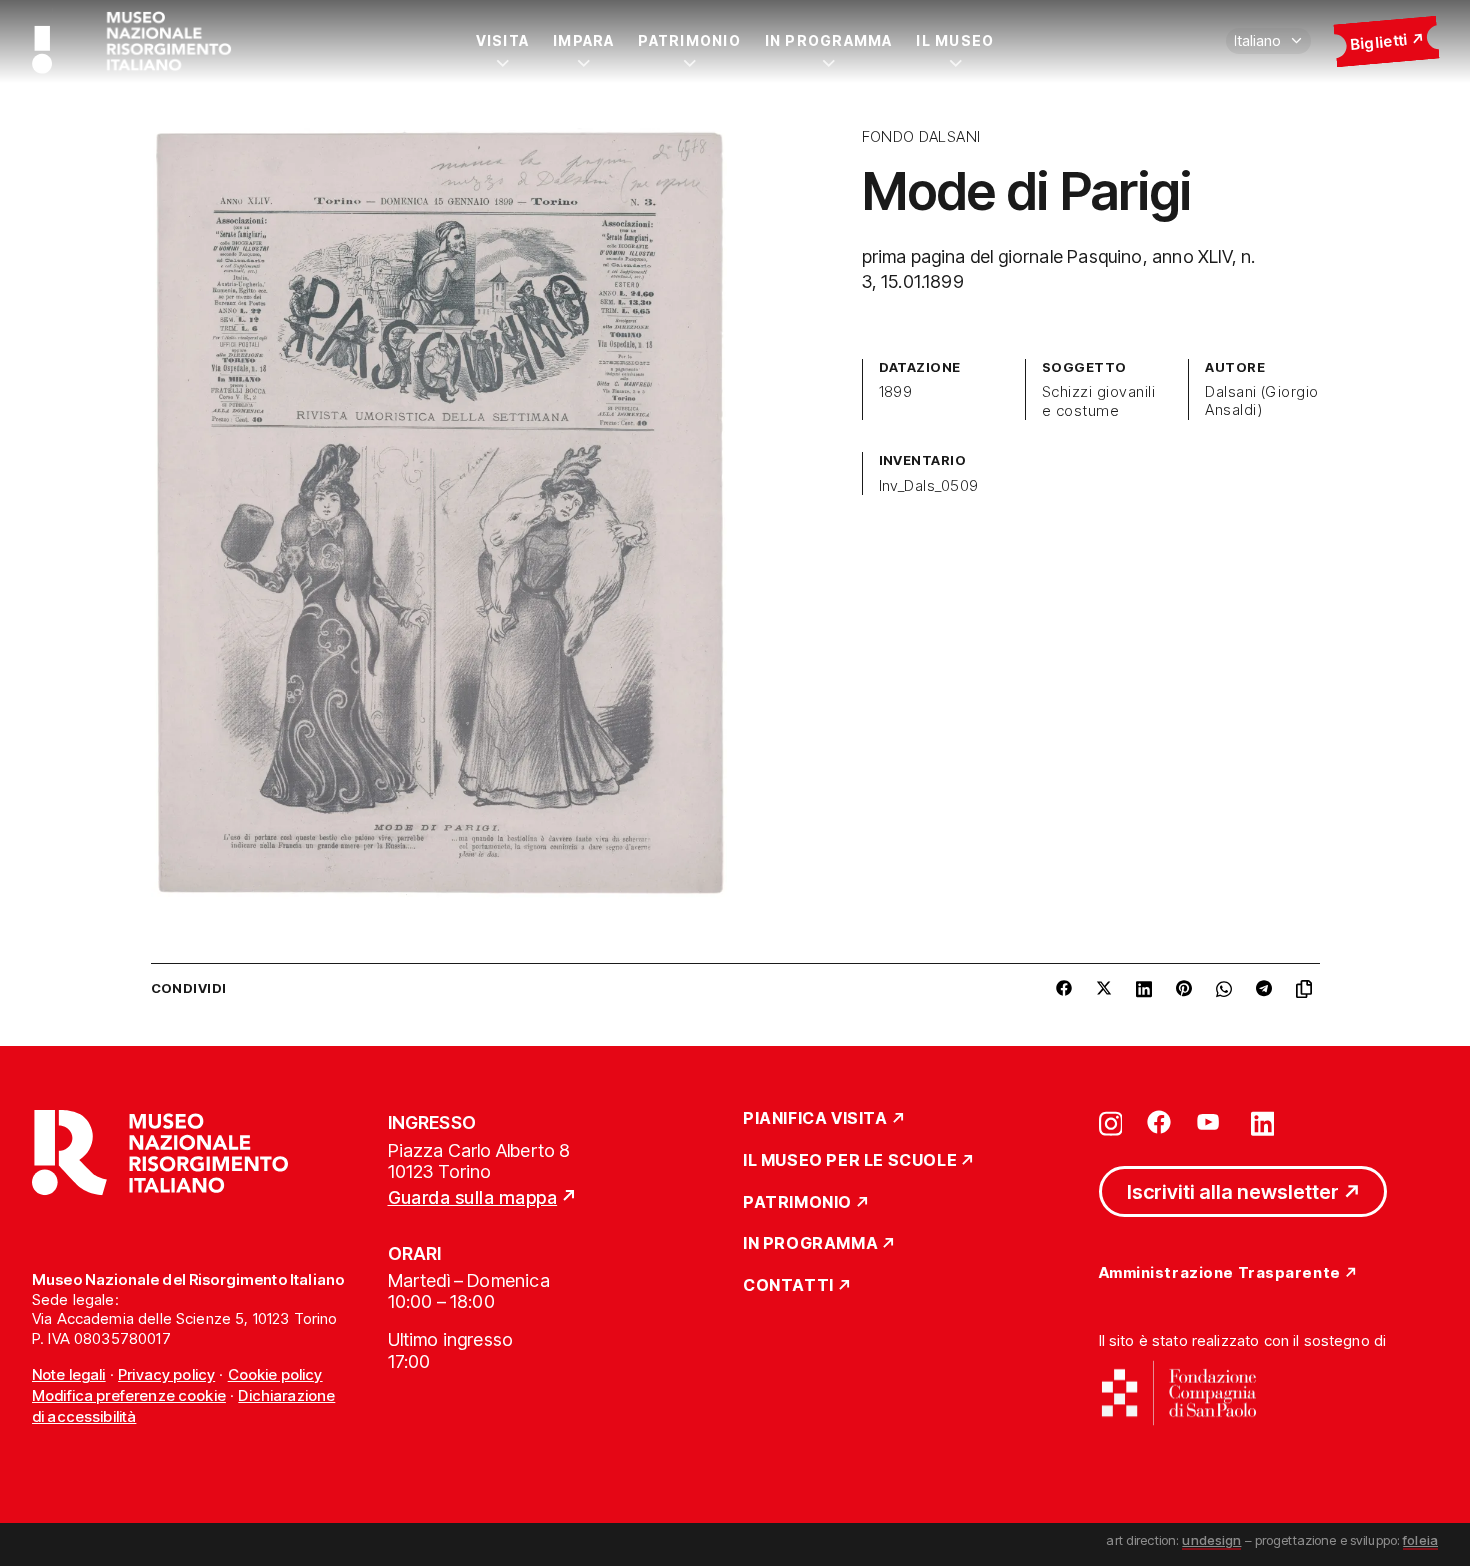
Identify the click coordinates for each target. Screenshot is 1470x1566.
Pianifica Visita (815, 1119)
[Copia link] (1308, 989)
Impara (583, 40)
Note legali (69, 1374)
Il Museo (955, 40)
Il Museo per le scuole (850, 1161)
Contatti (788, 1286)
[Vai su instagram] (1111, 1122)
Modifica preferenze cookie (129, 1395)
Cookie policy (275, 1374)
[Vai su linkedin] (1263, 1122)
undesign (1211, 1540)
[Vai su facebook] (1159, 1122)
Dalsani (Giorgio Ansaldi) (1262, 401)
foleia (1420, 1540)
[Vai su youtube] (1211, 1122)
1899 (896, 392)
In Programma (829, 40)
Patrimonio (689, 40)
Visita (502, 40)
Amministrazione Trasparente (1220, 1273)
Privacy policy (166, 1374)
